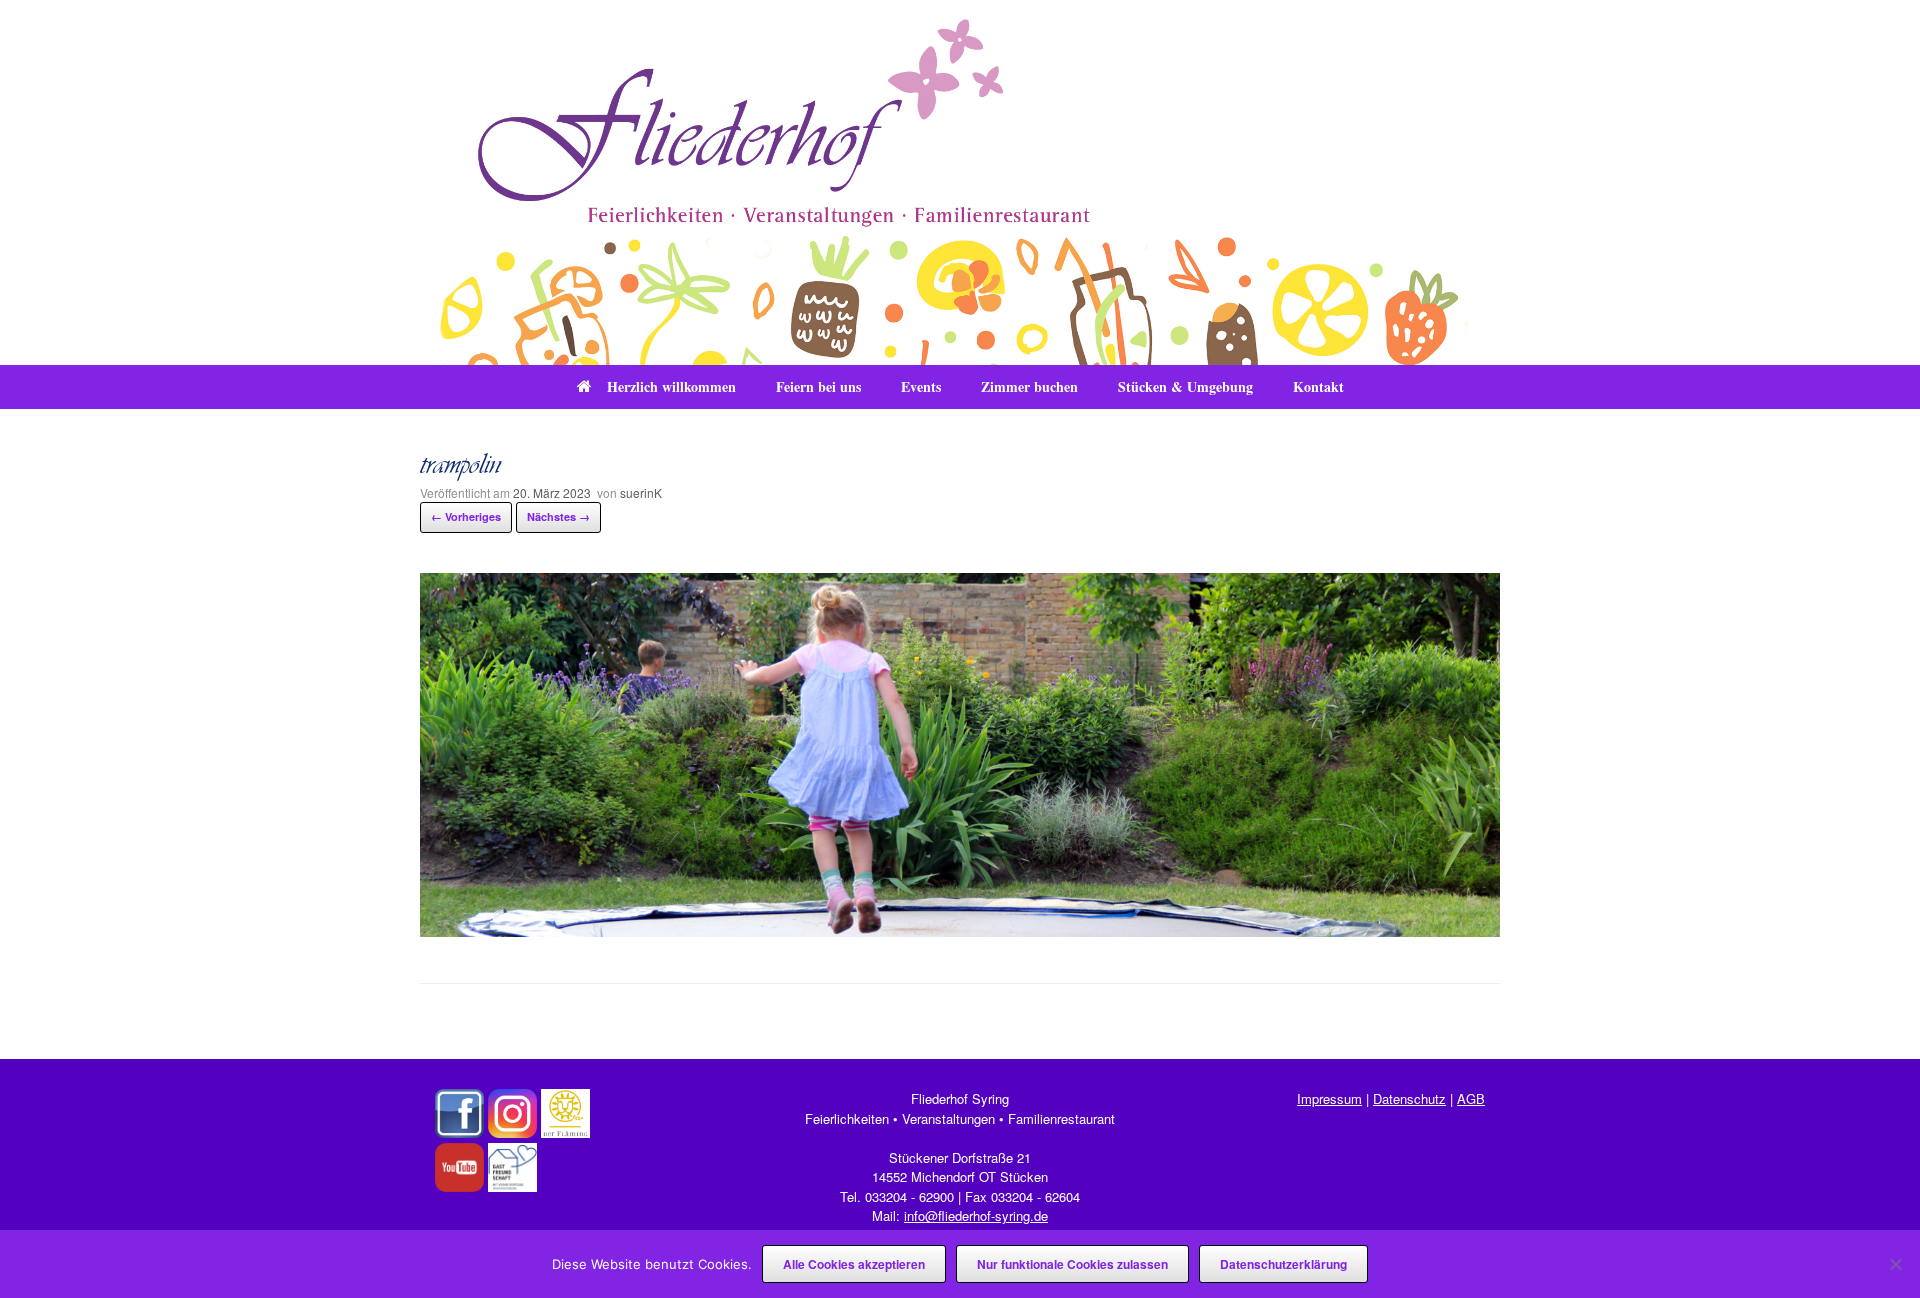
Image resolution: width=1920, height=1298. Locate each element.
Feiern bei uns (818, 386)
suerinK (641, 492)
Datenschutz (1409, 1098)
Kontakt (1318, 386)
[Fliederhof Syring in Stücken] (960, 182)
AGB (1471, 1098)
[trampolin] (960, 930)
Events (921, 386)
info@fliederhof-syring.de (976, 1215)
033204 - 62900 (909, 1196)
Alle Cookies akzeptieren (854, 1264)
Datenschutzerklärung (1283, 1264)
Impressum (1329, 1098)
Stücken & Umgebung (1185, 386)
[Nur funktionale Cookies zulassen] (1895, 1264)
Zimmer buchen (1029, 386)
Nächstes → (558, 516)
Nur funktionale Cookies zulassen (1072, 1264)
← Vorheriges (466, 516)
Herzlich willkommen (671, 386)
